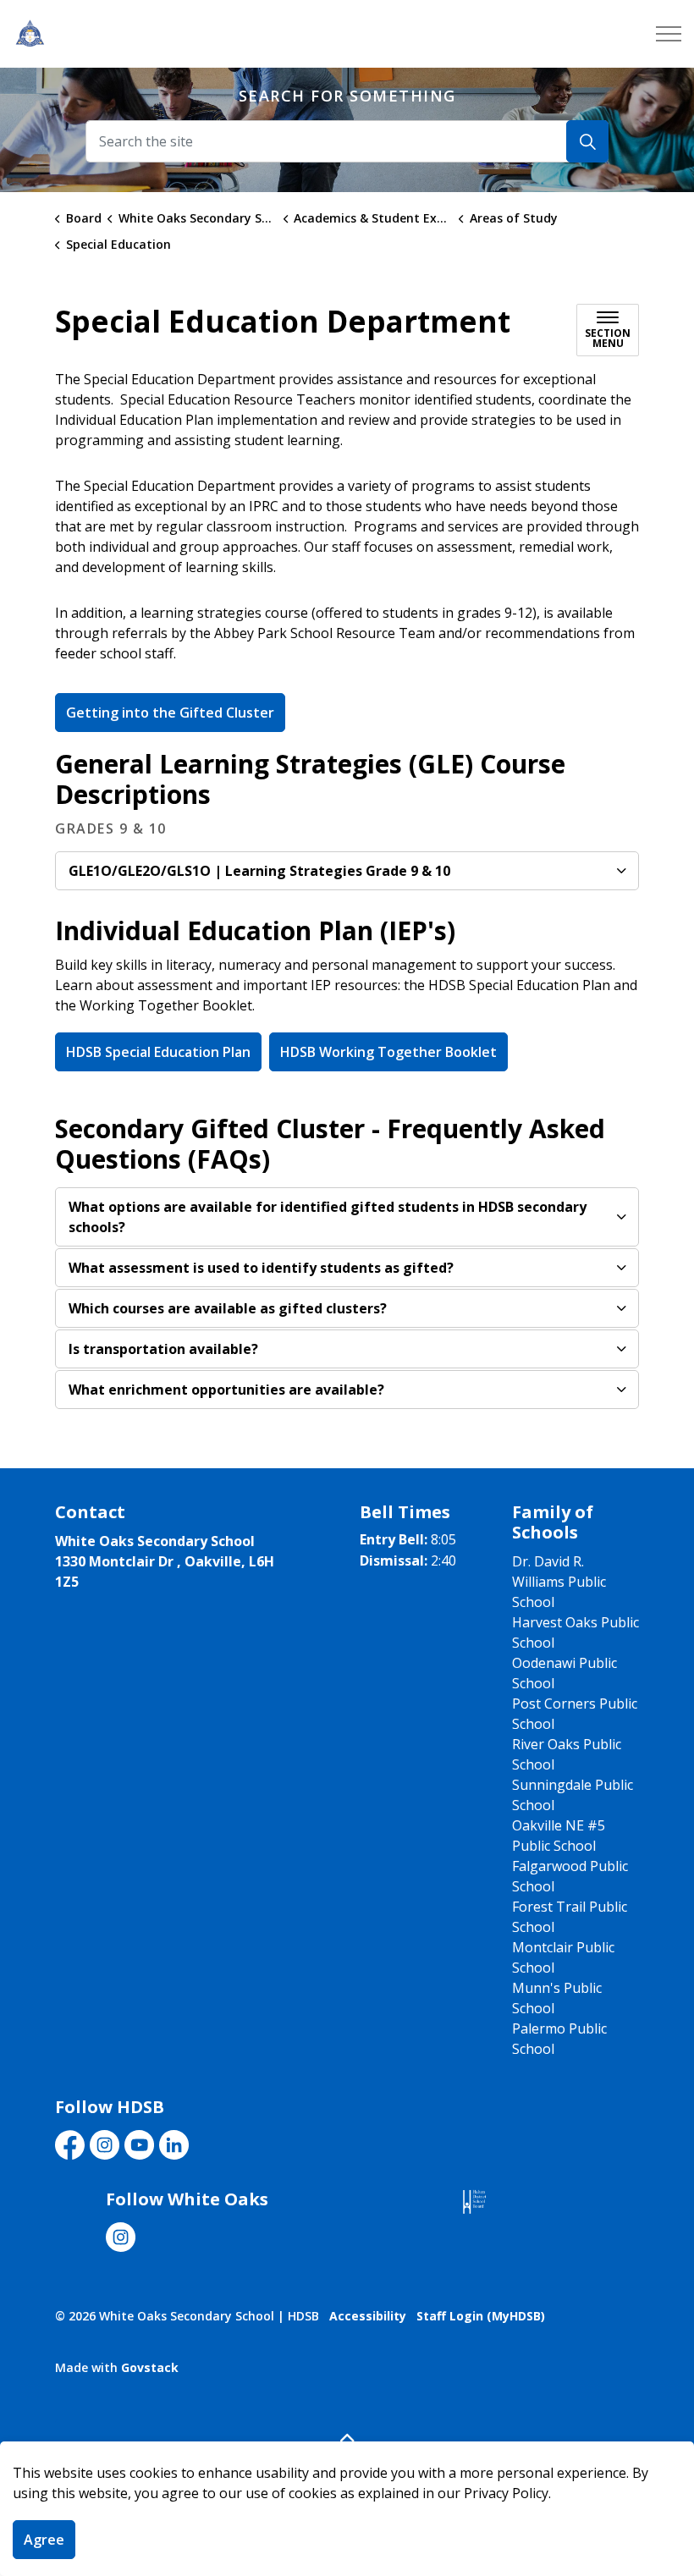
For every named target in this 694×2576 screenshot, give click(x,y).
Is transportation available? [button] (163, 1349)
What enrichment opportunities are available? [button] (226, 1390)
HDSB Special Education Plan (158, 1052)
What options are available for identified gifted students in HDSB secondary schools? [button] (328, 1217)
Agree (44, 2540)
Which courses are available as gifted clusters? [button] (228, 1308)
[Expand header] (669, 34)
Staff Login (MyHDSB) (481, 2316)
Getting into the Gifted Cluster (170, 713)
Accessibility (368, 2316)
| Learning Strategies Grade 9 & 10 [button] (259, 871)
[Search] (587, 141)
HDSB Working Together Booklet (388, 1052)
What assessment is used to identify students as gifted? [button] (261, 1268)
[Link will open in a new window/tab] (474, 2202)
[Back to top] (347, 2438)
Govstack (150, 2367)
